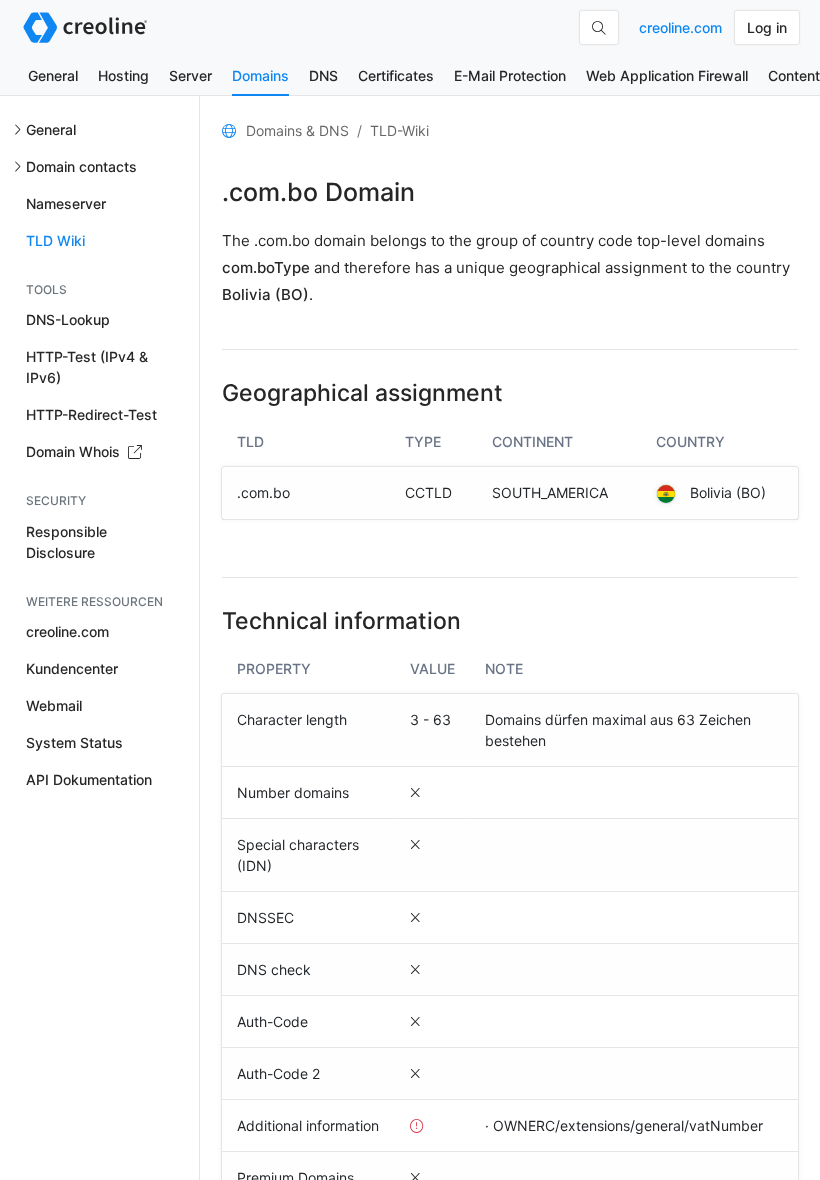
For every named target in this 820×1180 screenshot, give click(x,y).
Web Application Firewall (667, 75)
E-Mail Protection (510, 75)
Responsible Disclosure (66, 542)
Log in (767, 27)
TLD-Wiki (399, 130)
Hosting (123, 75)
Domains (260, 75)
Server (190, 75)
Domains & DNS (297, 130)
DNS (323, 75)
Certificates (396, 75)
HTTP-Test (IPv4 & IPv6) (87, 367)
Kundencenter (72, 668)
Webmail (54, 705)
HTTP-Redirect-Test (91, 414)
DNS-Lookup (68, 319)
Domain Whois (75, 451)
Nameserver (66, 203)
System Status (74, 742)
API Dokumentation (89, 779)
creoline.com (680, 27)
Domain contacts (81, 166)
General (53, 75)
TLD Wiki (55, 240)
